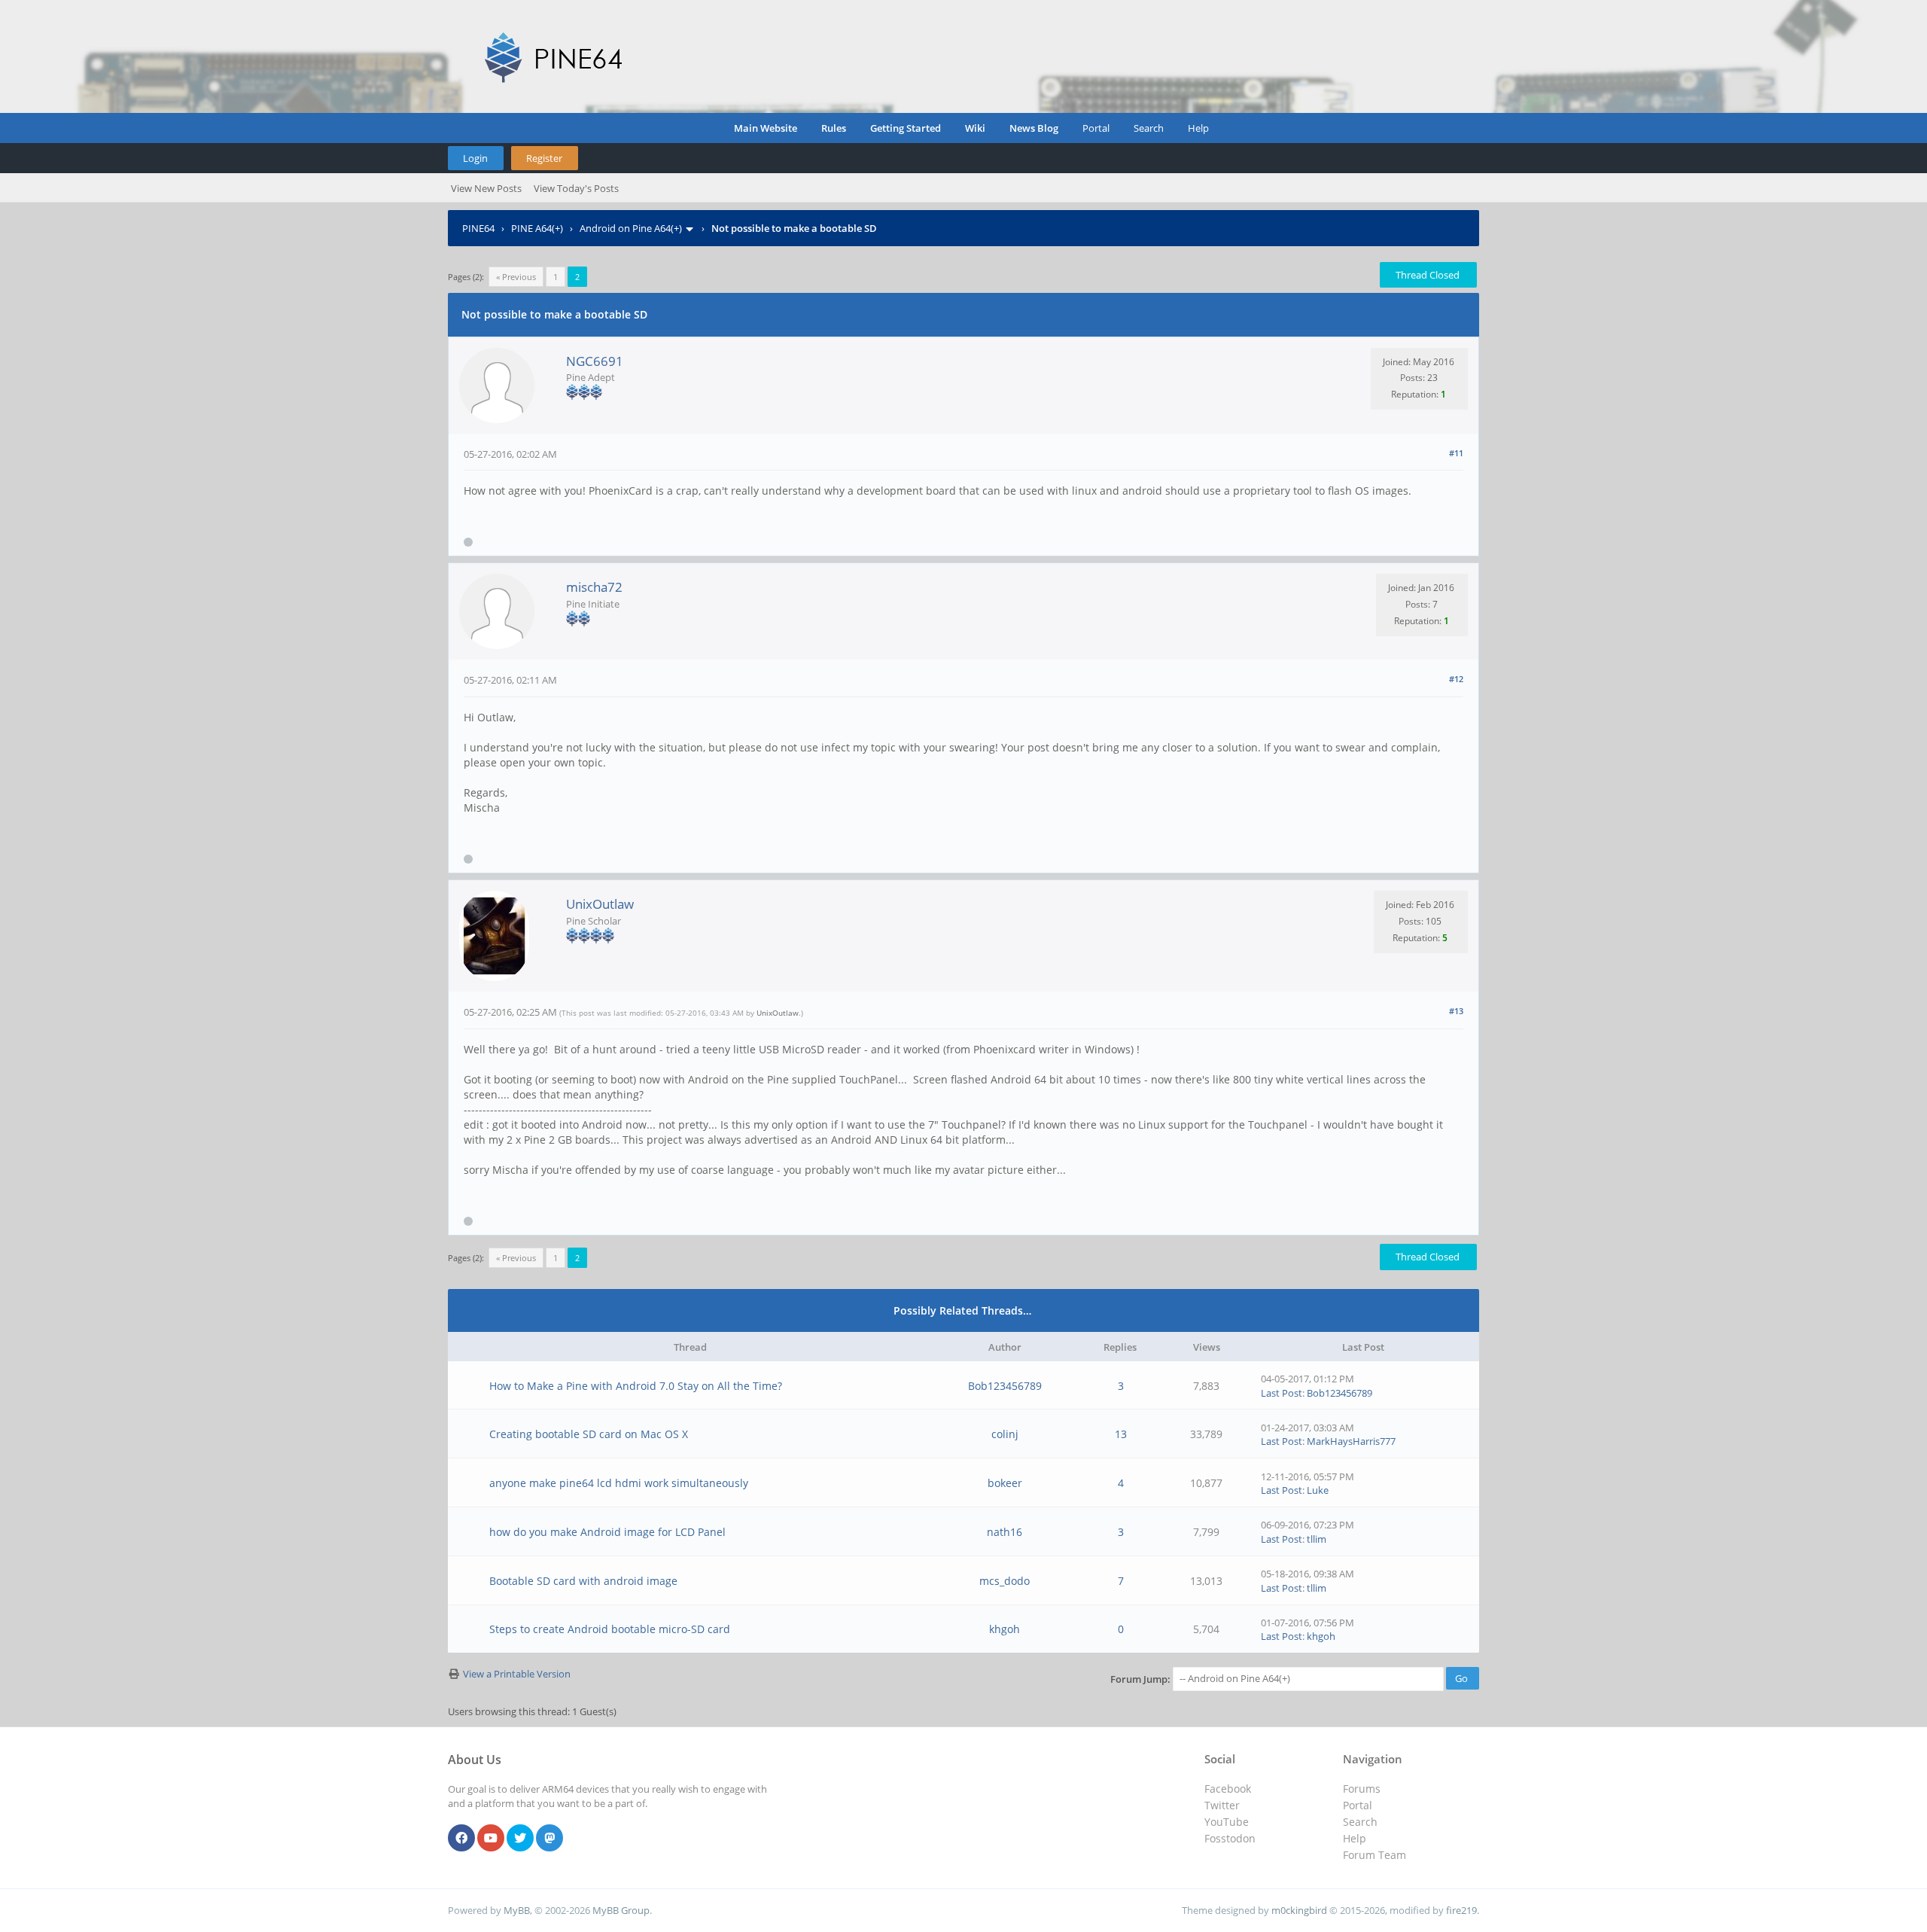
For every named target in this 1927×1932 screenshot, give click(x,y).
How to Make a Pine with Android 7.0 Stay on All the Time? (636, 1386)
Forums (1362, 1789)
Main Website (766, 128)
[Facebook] (461, 1839)
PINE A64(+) (537, 228)
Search (1149, 128)
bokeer (1005, 1483)
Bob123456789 (1005, 1386)
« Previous (516, 277)
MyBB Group (621, 1910)
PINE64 (478, 228)
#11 (1456, 453)
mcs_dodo (1005, 1581)
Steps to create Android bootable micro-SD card (610, 1629)
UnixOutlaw (600, 904)
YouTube (1227, 1822)
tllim (1317, 1539)
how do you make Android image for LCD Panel (607, 1532)
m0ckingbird (1299, 1910)
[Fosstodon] (549, 1839)
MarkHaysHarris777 (1351, 1441)
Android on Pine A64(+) (631, 228)
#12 (1456, 679)
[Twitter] (520, 1839)
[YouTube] (491, 1839)
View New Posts (486, 188)
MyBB (517, 1910)
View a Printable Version (517, 1674)
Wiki (975, 128)
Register (544, 158)
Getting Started (906, 128)
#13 (1456, 1011)
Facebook (1228, 1789)
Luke (1318, 1490)
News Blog (1034, 128)
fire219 (1461, 1910)
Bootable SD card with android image (583, 1581)
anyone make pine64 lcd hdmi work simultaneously (619, 1483)
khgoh (1005, 1629)
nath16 (1005, 1532)
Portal (1096, 128)
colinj (1005, 1434)
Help (1198, 128)
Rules (834, 128)
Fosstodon (1230, 1838)
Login (475, 158)
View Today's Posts (576, 188)
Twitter (1222, 1805)
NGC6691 (595, 361)
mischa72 (594, 587)
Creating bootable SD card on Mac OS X (589, 1434)
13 (1121, 1434)
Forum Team (1374, 1855)
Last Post (1282, 1393)
